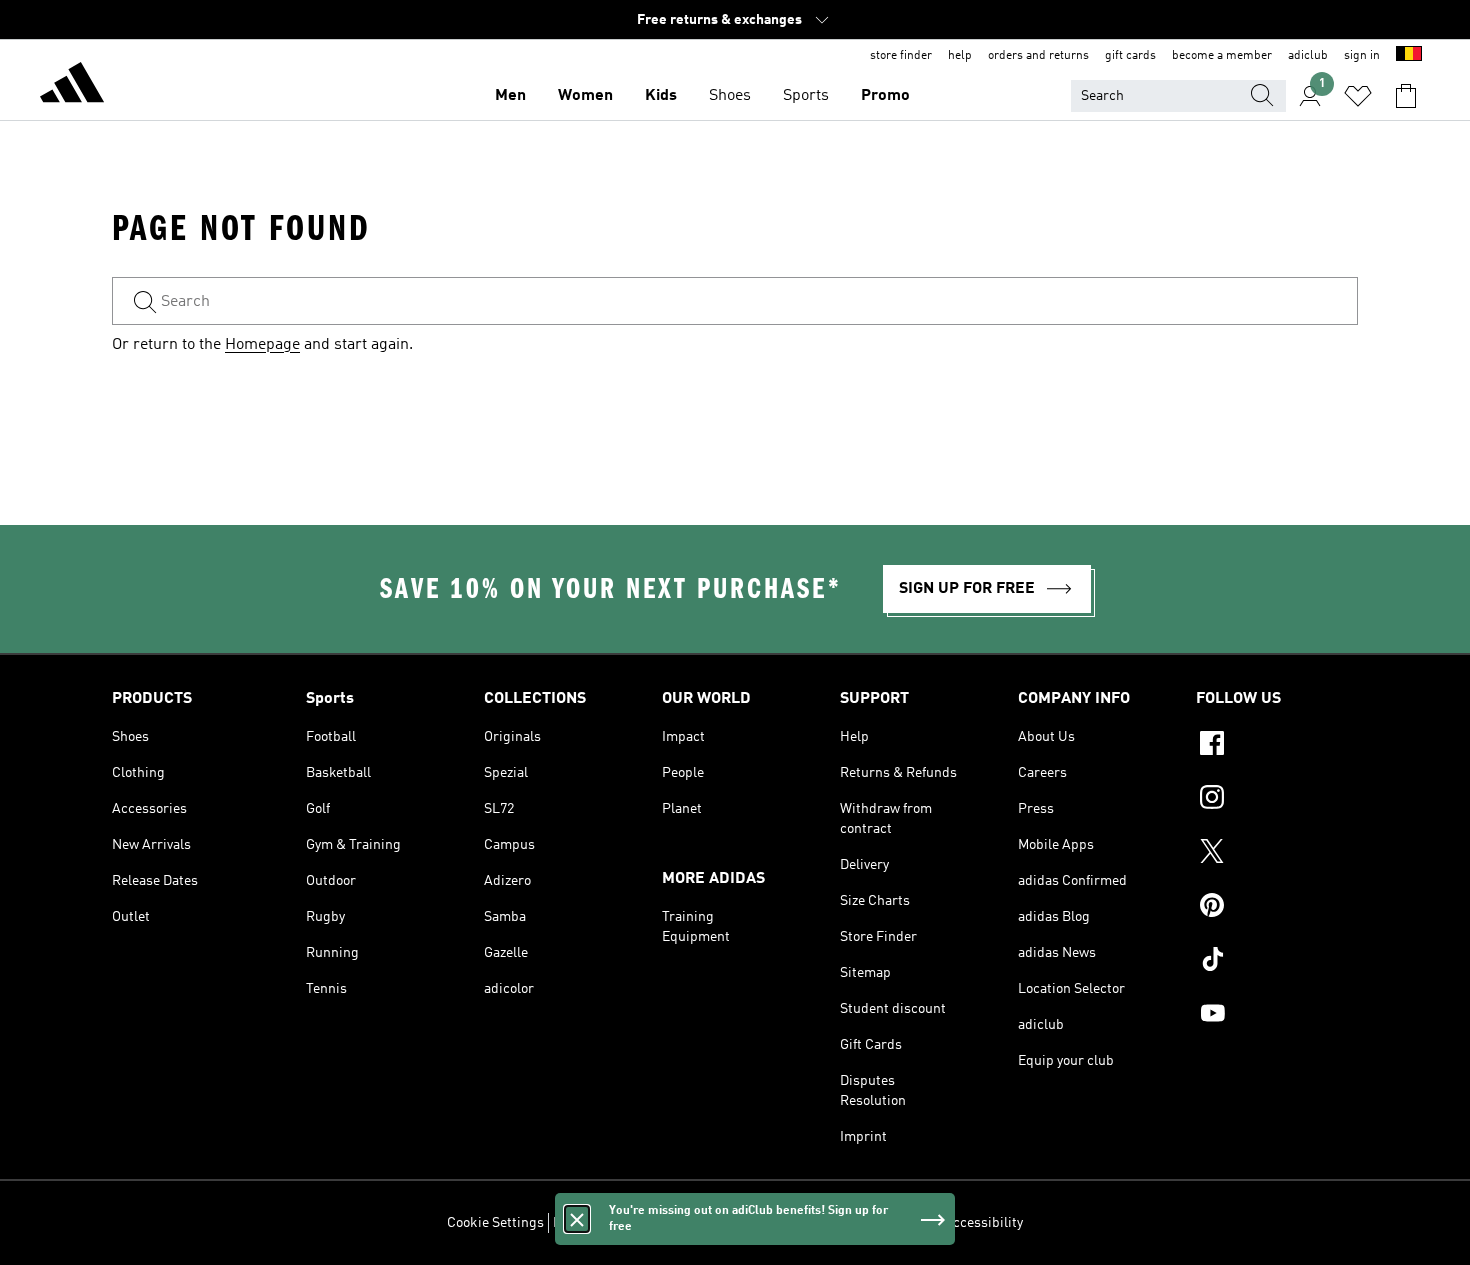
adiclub (1308, 56)
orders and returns (1038, 56)
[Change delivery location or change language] (1409, 56)
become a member (1222, 56)
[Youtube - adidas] (1277, 1016)
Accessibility (983, 1223)
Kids (661, 96)
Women (585, 96)
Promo (885, 96)
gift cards (1130, 56)
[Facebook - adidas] (1277, 746)
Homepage (262, 345)
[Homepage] (72, 86)
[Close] (577, 1219)
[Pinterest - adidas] (1277, 908)
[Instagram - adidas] (1277, 800)
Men (510, 96)
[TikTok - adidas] (1277, 962)
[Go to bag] (1406, 96)
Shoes (730, 96)
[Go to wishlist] (1358, 96)
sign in (1362, 56)
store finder (901, 56)
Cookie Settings (495, 1223)
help (960, 56)
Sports (806, 96)
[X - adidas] (1277, 854)
